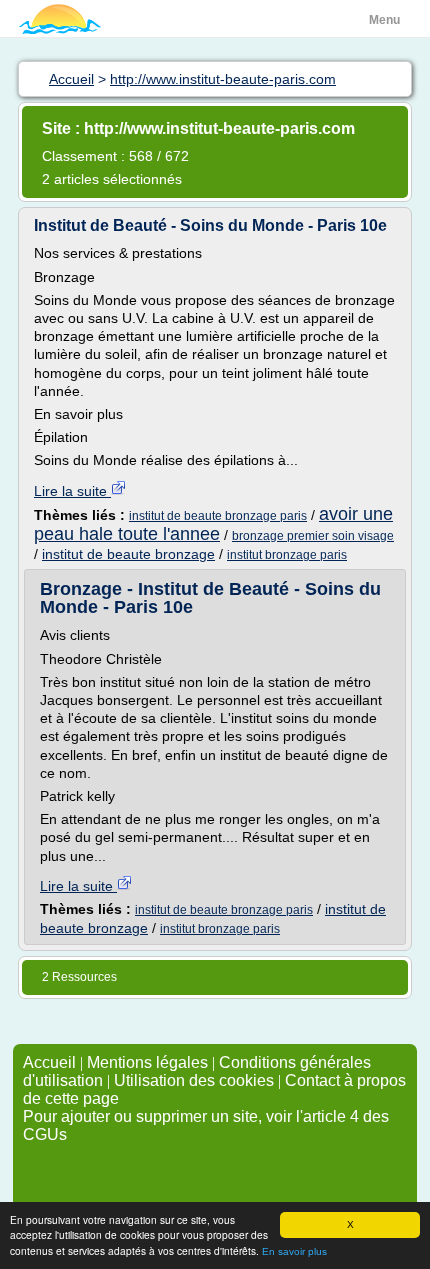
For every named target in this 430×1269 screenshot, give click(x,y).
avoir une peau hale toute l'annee (213, 524)
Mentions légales (147, 1062)
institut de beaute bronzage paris (218, 516)
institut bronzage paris (287, 555)
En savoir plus (294, 1251)
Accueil (49, 1062)
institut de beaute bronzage (128, 554)
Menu (384, 20)
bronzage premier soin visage (313, 536)
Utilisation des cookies (194, 1080)
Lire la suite (72, 491)
